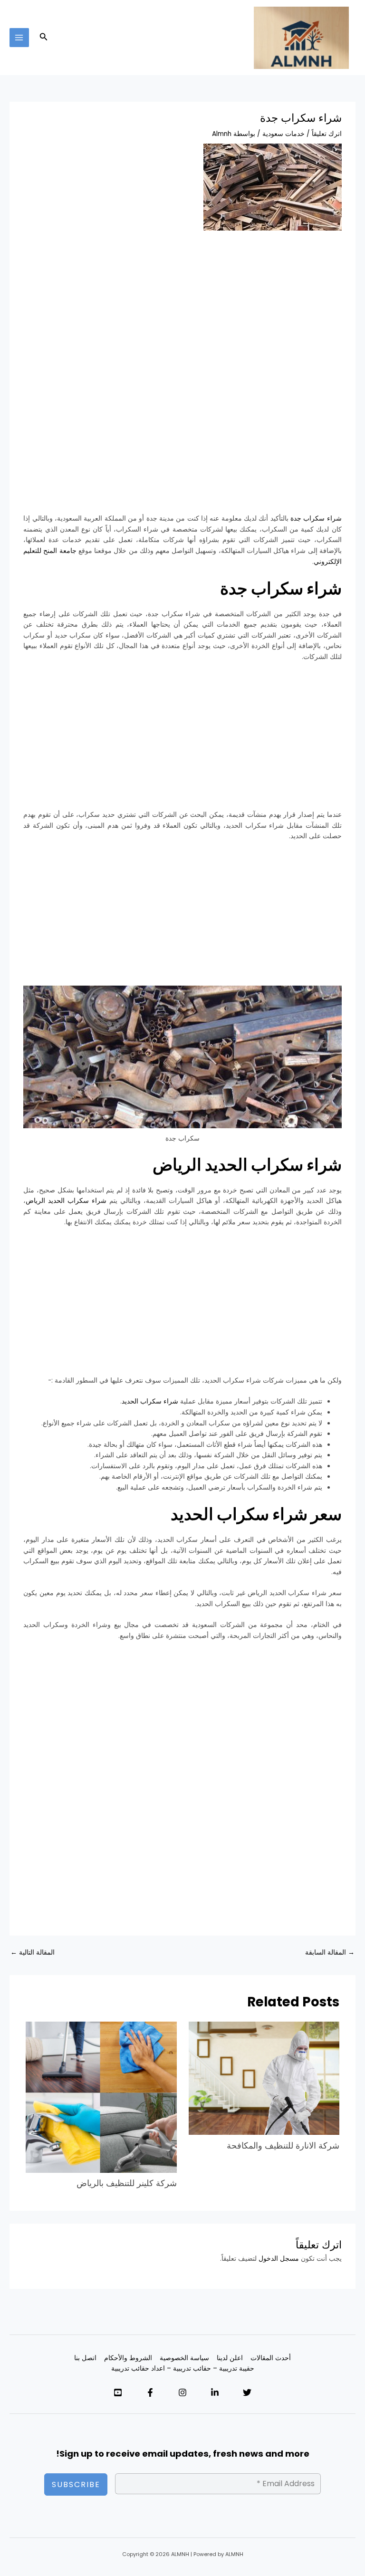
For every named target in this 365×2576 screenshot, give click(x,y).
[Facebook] (150, 2392)
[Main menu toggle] (19, 38)
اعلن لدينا (230, 2358)
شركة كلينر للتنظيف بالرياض (127, 2183)
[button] (43, 38)
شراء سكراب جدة (316, 518)
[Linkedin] (215, 2392)
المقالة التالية (33, 1952)
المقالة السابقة (330, 1952)
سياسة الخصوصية (184, 2358)
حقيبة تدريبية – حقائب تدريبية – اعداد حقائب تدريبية (183, 2368)
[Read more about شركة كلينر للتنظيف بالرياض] (101, 2097)
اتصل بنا (85, 2358)
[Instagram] (182, 2392)
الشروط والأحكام (128, 2358)
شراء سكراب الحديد (150, 1401)
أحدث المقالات (271, 2358)
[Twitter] (247, 2392)
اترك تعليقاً (327, 134)
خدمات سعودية (283, 134)
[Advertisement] (183, 310)
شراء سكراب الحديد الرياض (66, 1201)
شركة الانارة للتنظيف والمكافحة (283, 2145)
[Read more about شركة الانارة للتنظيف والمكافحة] (264, 2078)
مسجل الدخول (279, 2259)
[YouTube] (118, 2392)
